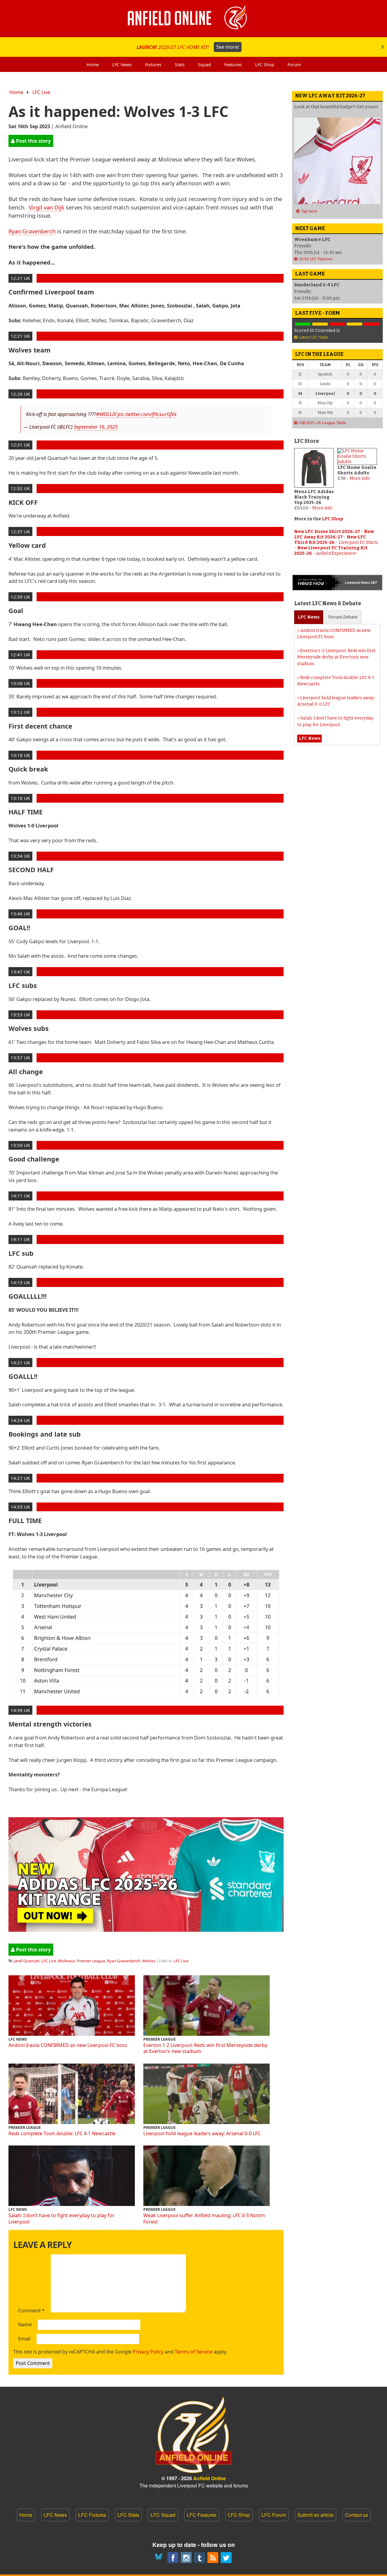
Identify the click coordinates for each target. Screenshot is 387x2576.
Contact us (356, 2515)
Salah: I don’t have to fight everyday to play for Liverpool (62, 2219)
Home (16, 92)
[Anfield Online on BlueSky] (160, 2558)
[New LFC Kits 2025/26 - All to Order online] (146, 1930)
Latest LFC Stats (314, 337)
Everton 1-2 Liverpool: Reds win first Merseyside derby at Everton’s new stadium (205, 2048)
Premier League (91, 1961)
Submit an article (315, 2515)
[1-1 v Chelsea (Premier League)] (354, 324)
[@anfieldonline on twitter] (226, 2558)
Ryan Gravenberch (32, 231)
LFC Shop (333, 519)
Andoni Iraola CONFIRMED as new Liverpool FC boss (68, 2045)
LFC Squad (163, 2515)
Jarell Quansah (27, 1961)
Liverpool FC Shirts (358, 542)
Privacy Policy (148, 2352)
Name (25, 2325)
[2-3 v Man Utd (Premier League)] (372, 324)
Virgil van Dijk (47, 207)
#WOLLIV (106, 414)
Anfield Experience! (336, 553)
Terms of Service (194, 2352)
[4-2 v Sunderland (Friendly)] (303, 324)
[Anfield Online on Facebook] (173, 2558)
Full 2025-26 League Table (323, 423)
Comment (31, 2311)
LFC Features (202, 2515)
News (309, 617)
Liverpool (353, 583)
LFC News (55, 2515)
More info (322, 508)
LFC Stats (128, 2515)
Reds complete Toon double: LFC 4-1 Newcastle (62, 2133)
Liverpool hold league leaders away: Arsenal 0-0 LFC (202, 2133)
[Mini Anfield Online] (200, 2558)
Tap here (309, 211)
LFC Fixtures (92, 2515)
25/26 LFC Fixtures (316, 259)
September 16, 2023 (96, 427)
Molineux (67, 1961)
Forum (343, 617)
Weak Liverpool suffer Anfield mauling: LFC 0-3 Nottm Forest (204, 2219)
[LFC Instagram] (186, 2558)
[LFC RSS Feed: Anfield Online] (213, 2558)
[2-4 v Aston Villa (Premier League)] (337, 324)
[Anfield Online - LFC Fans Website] (193, 19)
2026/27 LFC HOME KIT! (188, 47)
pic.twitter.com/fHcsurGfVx (147, 414)
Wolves (149, 1961)
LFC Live (41, 92)
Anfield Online (210, 2478)
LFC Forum (274, 2515)
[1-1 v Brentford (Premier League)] (320, 324)
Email (24, 2339)
